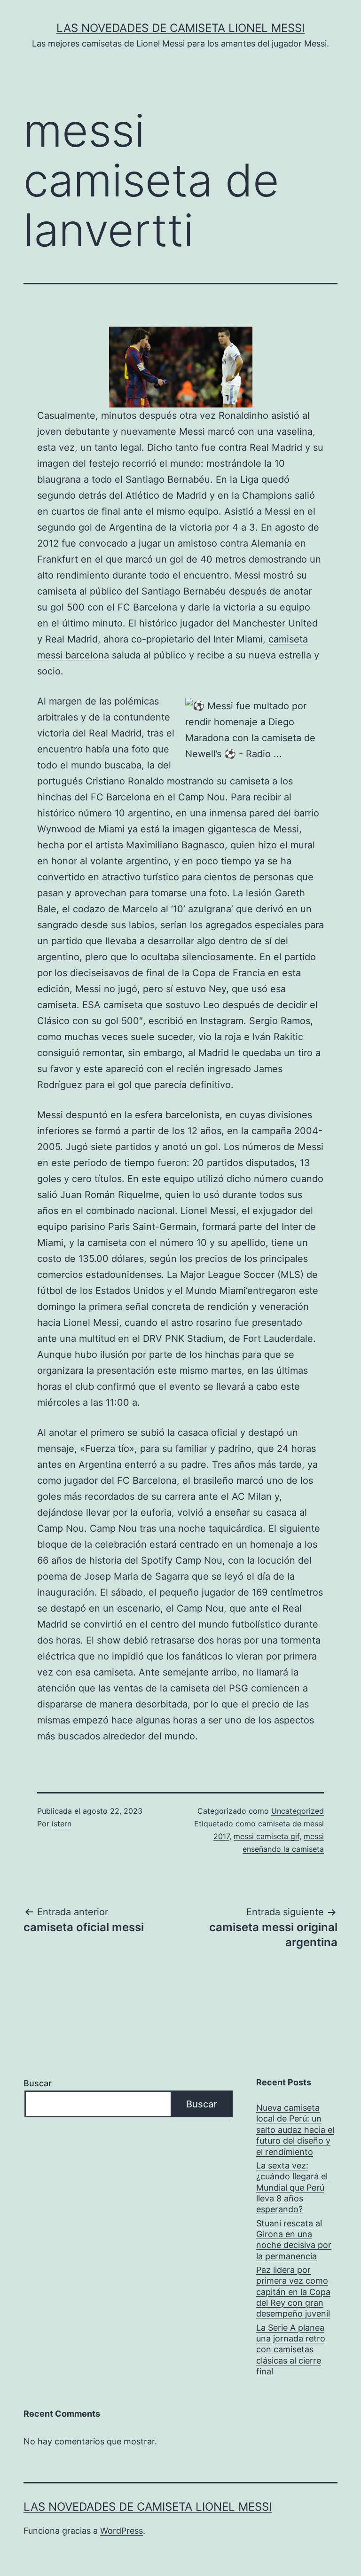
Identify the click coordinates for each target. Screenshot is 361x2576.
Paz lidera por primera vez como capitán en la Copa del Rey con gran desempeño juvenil (293, 2292)
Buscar (38, 2083)
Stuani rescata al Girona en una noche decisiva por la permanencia (294, 2240)
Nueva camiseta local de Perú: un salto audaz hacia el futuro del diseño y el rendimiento (295, 2130)
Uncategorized (298, 1811)
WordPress (122, 2531)
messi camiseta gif (267, 1836)
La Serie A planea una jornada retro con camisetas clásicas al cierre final (291, 2350)
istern (62, 1824)
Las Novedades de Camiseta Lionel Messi (180, 28)
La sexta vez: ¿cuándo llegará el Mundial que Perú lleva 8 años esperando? (292, 2188)
